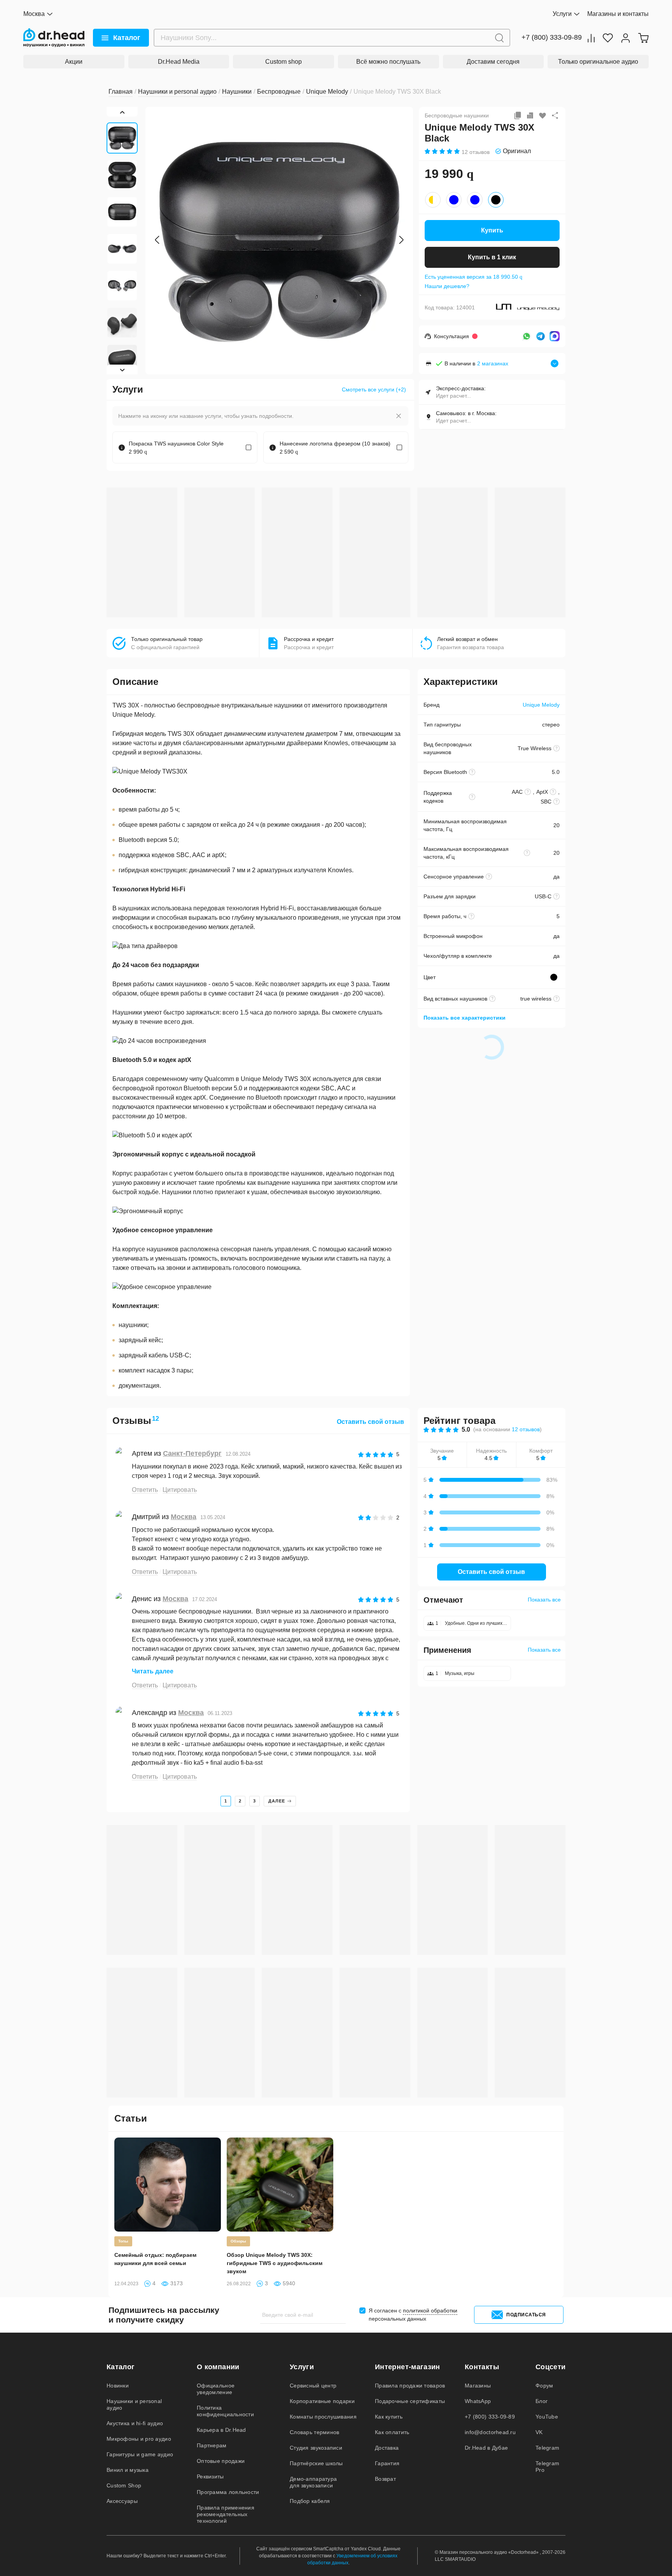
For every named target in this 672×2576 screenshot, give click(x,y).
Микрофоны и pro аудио (139, 2439)
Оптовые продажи (221, 2461)
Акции (74, 62)
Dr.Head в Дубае (486, 2448)
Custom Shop (124, 2485)
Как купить (389, 2417)
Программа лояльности (228, 2492)
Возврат (385, 2479)
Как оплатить (392, 2432)
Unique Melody (541, 705)
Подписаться (526, 2315)
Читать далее (153, 1671)
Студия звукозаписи (316, 2448)
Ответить (145, 1490)
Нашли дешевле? (447, 286)
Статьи (131, 2118)
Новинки (118, 2386)
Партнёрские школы (316, 2463)
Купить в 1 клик (492, 257)
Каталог (127, 38)
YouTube (547, 2417)
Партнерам (212, 2445)
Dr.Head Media (179, 62)
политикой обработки (430, 2311)
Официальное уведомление (216, 2389)
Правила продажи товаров (410, 2386)
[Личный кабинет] (626, 38)
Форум (544, 2386)
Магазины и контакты (618, 14)
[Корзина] (643, 38)
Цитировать (180, 1490)
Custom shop (283, 62)
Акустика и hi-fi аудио (135, 2423)
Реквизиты (210, 2476)
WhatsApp (478, 2401)
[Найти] (499, 38)
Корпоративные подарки (322, 2401)
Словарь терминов (314, 2432)
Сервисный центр (313, 2386)
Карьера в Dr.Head (221, 2430)
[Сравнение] (591, 38)
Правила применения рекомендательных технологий (226, 2514)
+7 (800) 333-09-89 (552, 38)
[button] (157, 240)
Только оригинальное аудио (598, 62)
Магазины (478, 2386)
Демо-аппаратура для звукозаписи (313, 2482)
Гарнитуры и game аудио (140, 2454)
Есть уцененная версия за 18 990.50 (479, 277)
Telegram (547, 2448)
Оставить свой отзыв (370, 1422)
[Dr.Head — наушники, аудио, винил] (54, 38)
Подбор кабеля (310, 2501)
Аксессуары (122, 2501)
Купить (492, 230)
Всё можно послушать (388, 62)
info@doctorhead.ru (490, 2432)
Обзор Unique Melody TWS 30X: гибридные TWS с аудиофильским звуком (275, 2263)
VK (539, 2432)
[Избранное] (608, 38)
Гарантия (387, 2463)
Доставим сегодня (493, 62)
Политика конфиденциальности (225, 2411)
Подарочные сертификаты (410, 2401)
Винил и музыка (128, 2470)
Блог (542, 2401)
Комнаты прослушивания (323, 2417)
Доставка (387, 2448)
